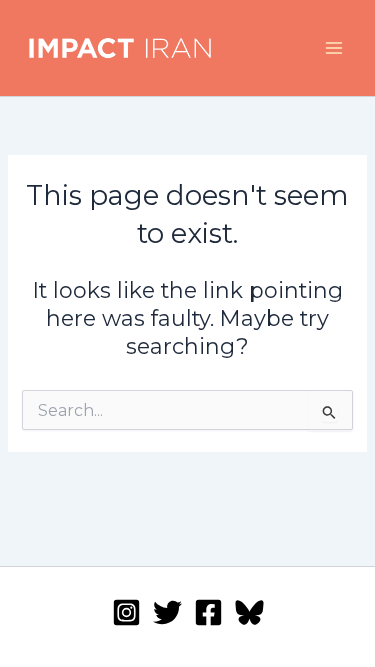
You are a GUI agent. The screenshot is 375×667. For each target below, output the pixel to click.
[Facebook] (208, 612)
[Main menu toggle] (334, 48)
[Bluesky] (249, 612)
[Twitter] (167, 612)
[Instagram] (126, 612)
